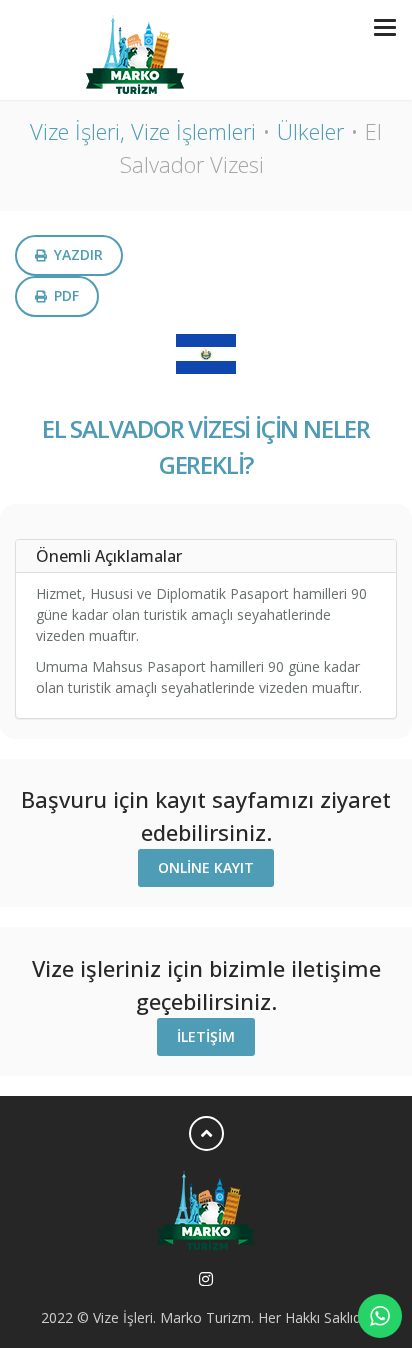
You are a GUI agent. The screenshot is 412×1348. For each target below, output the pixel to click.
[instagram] (205, 1279)
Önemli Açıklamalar (109, 556)
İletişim (206, 1036)
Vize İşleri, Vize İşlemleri (143, 131)
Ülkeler (310, 131)
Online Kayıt (206, 867)
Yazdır (76, 254)
